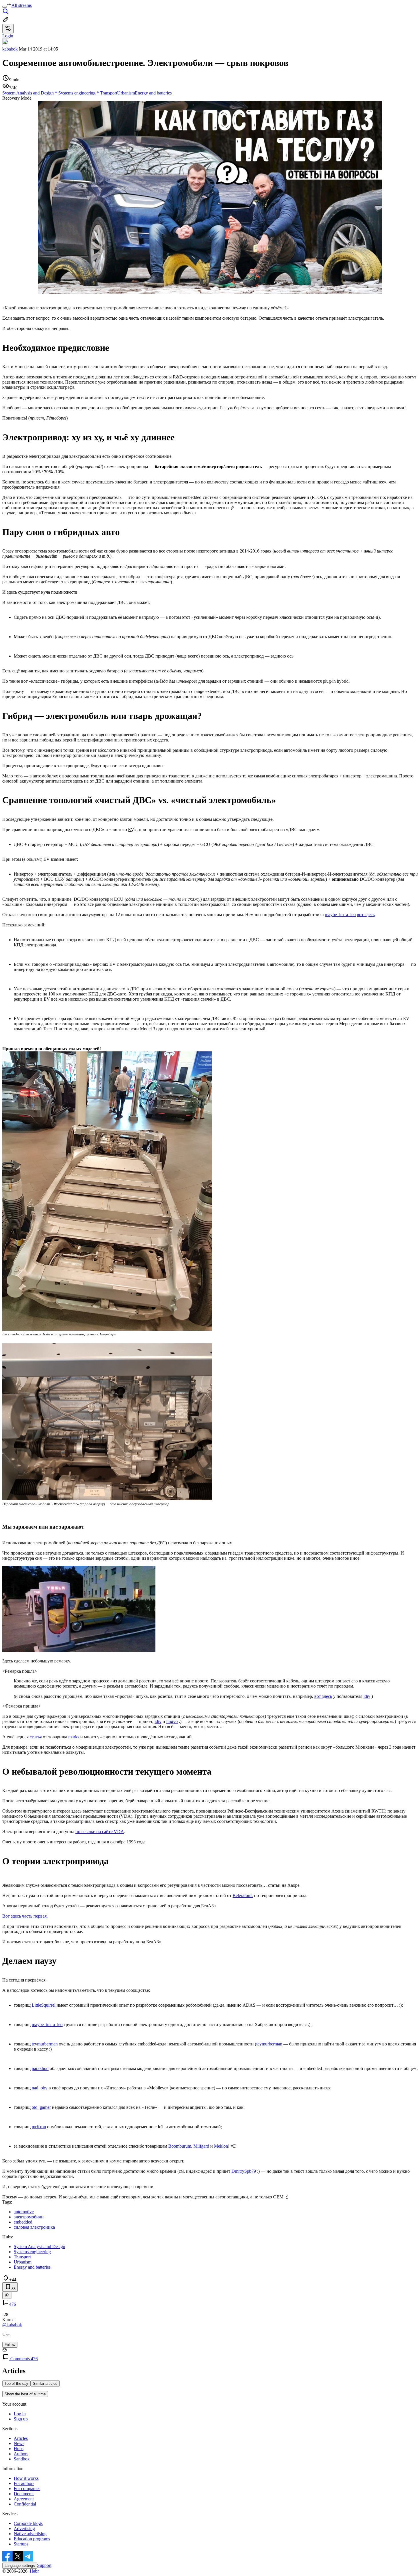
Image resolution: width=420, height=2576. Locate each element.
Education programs (32, 2539)
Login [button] (8, 36)
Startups (21, 2544)
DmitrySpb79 (244, 2171)
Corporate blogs (28, 2523)
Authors (21, 2454)
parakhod (40, 2068)
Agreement (24, 2499)
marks (74, 1737)
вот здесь (366, 915)
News (19, 2443)
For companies (27, 2489)
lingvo (172, 1721)
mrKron (39, 2127)
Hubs (19, 2449)
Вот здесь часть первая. (25, 1916)
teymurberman (45, 2044)
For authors (24, 2483)
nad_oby (40, 2088)
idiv (367, 1696)
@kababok (12, 2325)
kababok (10, 49)
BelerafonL (243, 1895)
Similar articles (45, 2383)
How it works (26, 2478)
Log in (20, 2414)
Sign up (21, 2419)
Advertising (24, 2528)
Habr (34, 2571)
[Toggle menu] (5, 7)
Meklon (221, 2146)
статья (36, 1737)
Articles (21, 2438)
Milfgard (201, 2146)
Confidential (25, 2504)
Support (44, 2565)
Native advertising (30, 2534)
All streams (22, 5)
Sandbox (22, 2459)
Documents (24, 2494)
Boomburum (180, 2146)
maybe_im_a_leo (340, 915)
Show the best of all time (25, 2394)
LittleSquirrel (44, 2005)
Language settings (20, 2566)
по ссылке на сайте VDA (100, 1832)
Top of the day (16, 2383)
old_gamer (41, 2107)
